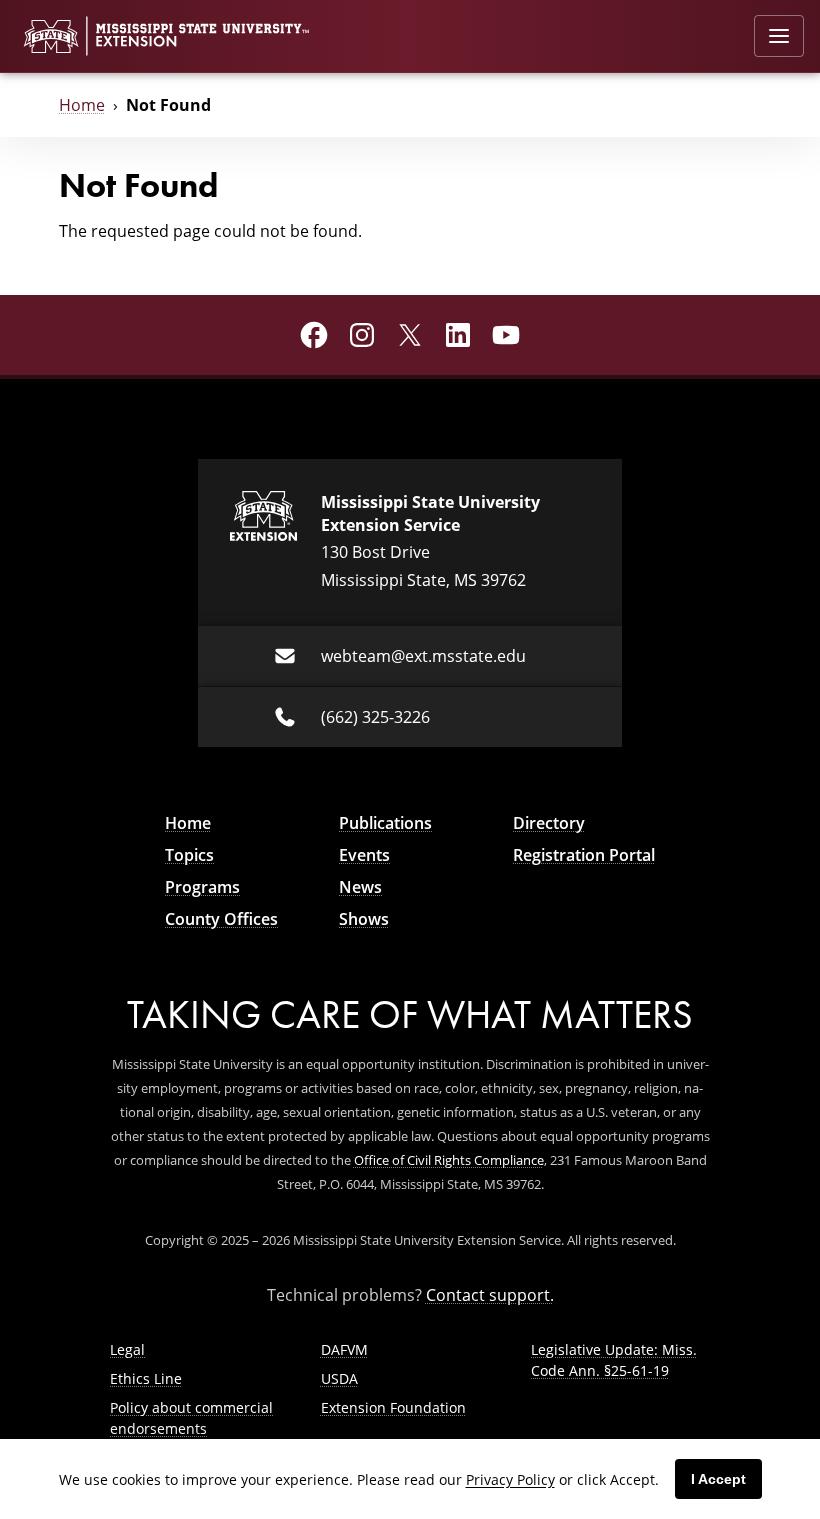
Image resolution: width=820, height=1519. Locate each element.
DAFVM (344, 1349)
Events (364, 855)
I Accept (718, 1479)
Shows (364, 919)
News (360, 887)
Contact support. (490, 1295)
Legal (127, 1349)
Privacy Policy (510, 1479)
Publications (385, 823)
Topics (189, 855)
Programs (202, 887)
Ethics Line (146, 1378)
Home (82, 105)
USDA (339, 1378)
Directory (549, 823)
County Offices (221, 919)
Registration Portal (584, 855)
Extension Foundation (393, 1407)
